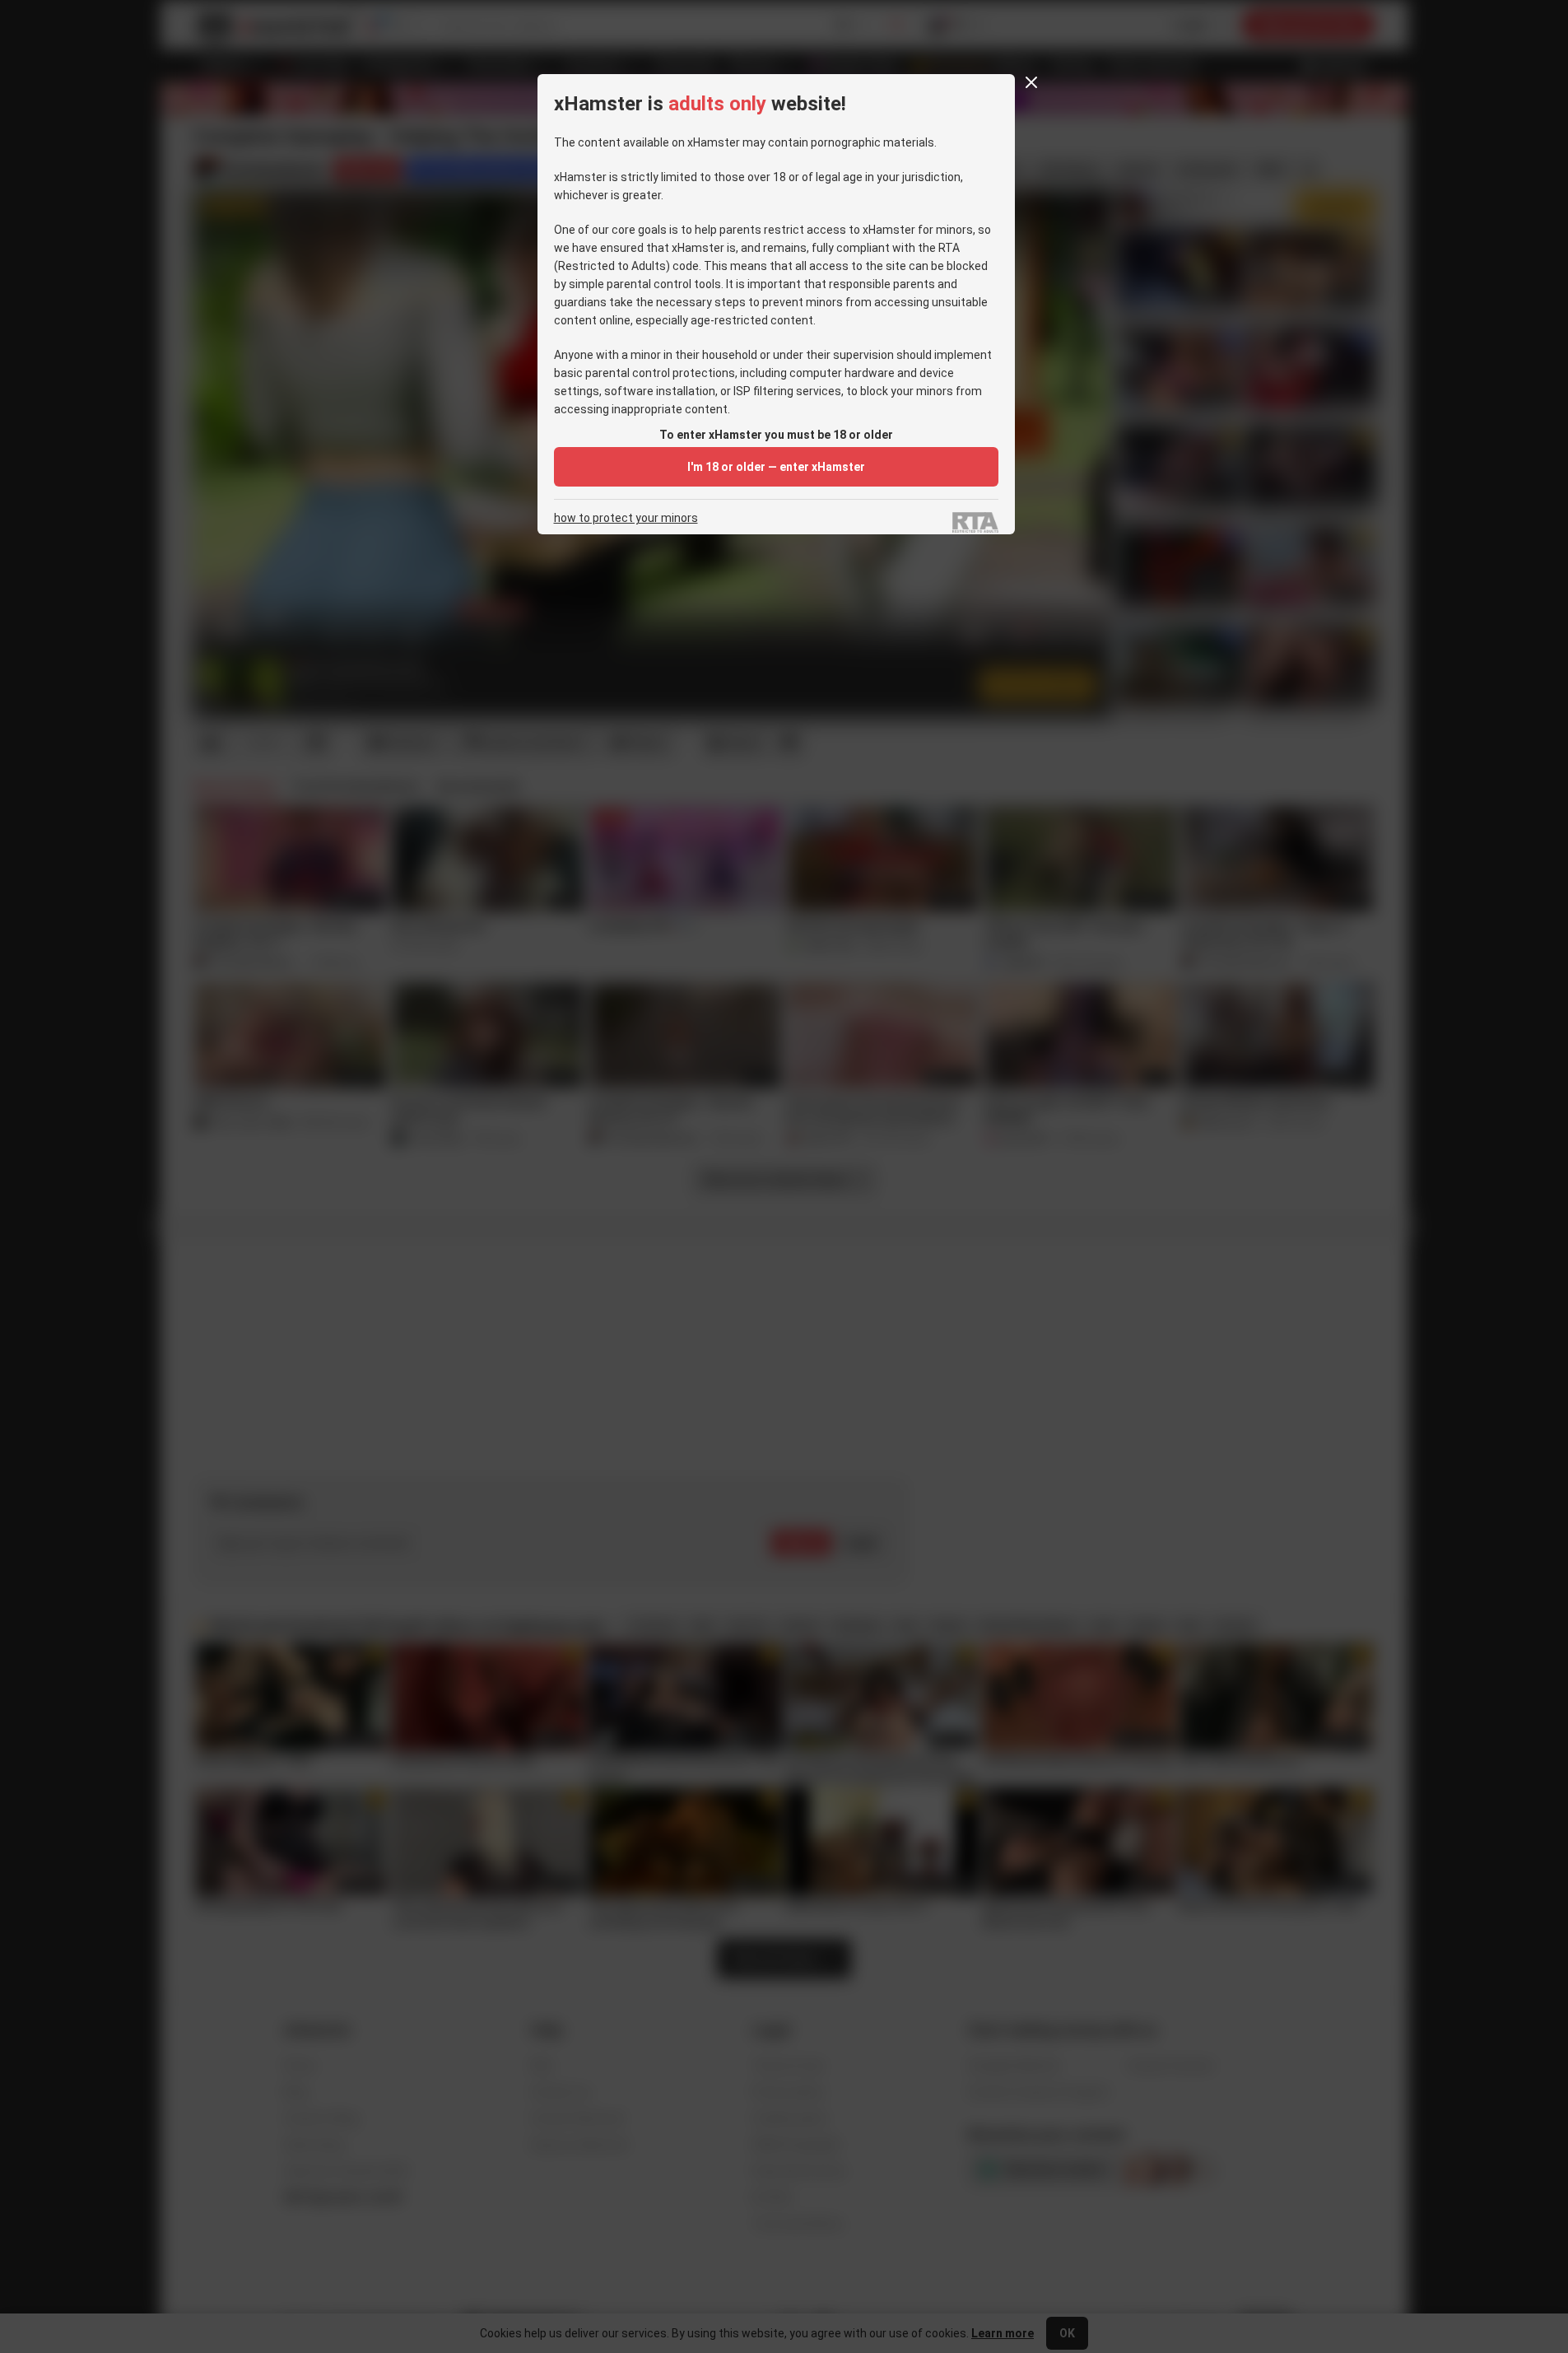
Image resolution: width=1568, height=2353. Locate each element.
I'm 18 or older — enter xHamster (776, 467)
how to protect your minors (626, 518)
